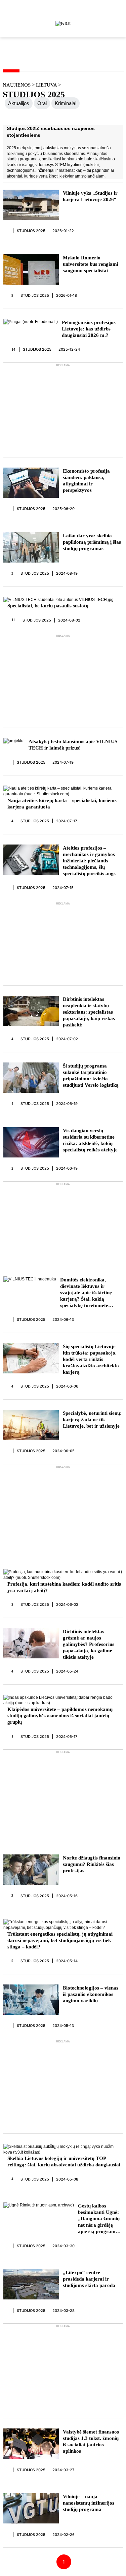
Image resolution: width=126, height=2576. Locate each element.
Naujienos (17, 85)
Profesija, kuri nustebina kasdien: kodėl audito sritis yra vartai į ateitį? (64, 1587)
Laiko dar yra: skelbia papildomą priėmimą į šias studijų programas (92, 542)
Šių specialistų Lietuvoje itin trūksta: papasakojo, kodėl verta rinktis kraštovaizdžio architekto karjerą (91, 1359)
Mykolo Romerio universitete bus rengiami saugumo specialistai (91, 264)
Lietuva (47, 85)
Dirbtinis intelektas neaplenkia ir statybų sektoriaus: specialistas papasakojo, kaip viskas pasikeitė (89, 1012)
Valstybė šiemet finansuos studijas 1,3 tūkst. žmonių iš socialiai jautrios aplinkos (91, 2441)
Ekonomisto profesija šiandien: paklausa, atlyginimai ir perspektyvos (86, 481)
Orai (42, 103)
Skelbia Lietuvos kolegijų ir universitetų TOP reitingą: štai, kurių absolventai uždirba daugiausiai (64, 2161)
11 (13, 620)
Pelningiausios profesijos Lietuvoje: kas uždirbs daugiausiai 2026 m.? (89, 329)
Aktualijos (19, 103)
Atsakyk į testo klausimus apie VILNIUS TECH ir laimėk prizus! (73, 745)
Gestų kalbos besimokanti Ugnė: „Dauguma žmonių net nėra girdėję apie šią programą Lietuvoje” (99, 2219)
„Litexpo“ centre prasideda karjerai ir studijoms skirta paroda (89, 2279)
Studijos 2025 (31, 231)
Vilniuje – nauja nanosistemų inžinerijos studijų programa (89, 2503)
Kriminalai (66, 103)
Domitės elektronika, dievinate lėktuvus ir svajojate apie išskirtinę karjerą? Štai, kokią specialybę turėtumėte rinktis (86, 1293)
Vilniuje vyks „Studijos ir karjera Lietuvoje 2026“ (90, 196)
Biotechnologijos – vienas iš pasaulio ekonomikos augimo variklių (91, 1994)
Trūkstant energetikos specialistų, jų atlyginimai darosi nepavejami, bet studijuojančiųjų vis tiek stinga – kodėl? (60, 1940)
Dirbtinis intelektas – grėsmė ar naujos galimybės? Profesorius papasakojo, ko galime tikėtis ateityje (89, 1644)
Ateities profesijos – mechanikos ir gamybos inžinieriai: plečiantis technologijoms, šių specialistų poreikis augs (89, 861)
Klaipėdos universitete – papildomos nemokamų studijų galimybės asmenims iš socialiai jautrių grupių (60, 1716)
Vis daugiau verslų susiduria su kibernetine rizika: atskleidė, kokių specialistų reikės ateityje (90, 1140)
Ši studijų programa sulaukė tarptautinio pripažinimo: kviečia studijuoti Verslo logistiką (91, 1075)
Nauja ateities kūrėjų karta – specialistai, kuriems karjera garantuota (62, 804)
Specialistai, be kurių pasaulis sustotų (48, 606)
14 (14, 349)
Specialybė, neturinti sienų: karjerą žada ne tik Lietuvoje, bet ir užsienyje (92, 1420)
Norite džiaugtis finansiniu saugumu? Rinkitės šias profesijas (92, 1864)
